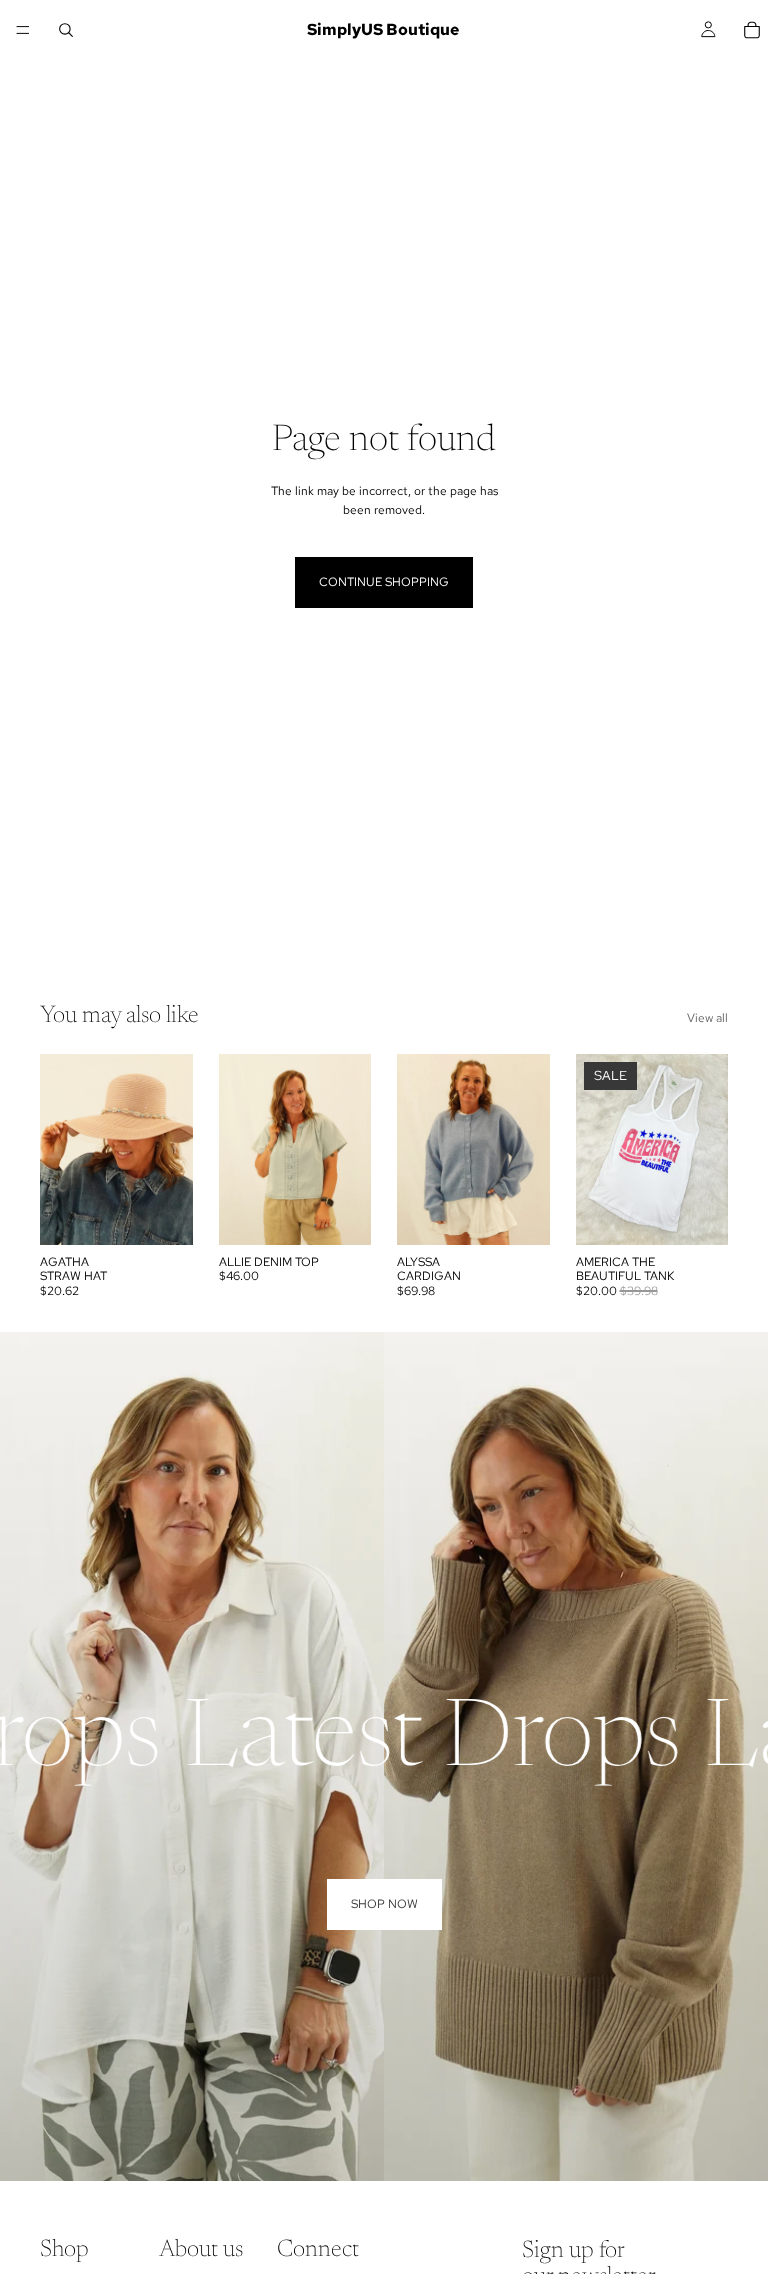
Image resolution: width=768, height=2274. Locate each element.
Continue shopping (384, 582)
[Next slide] (171, 1149)
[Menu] (23, 30)
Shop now (384, 1904)
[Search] (66, 30)
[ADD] (162, 1214)
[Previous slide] (62, 1149)
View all (707, 1018)
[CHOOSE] (340, 1214)
